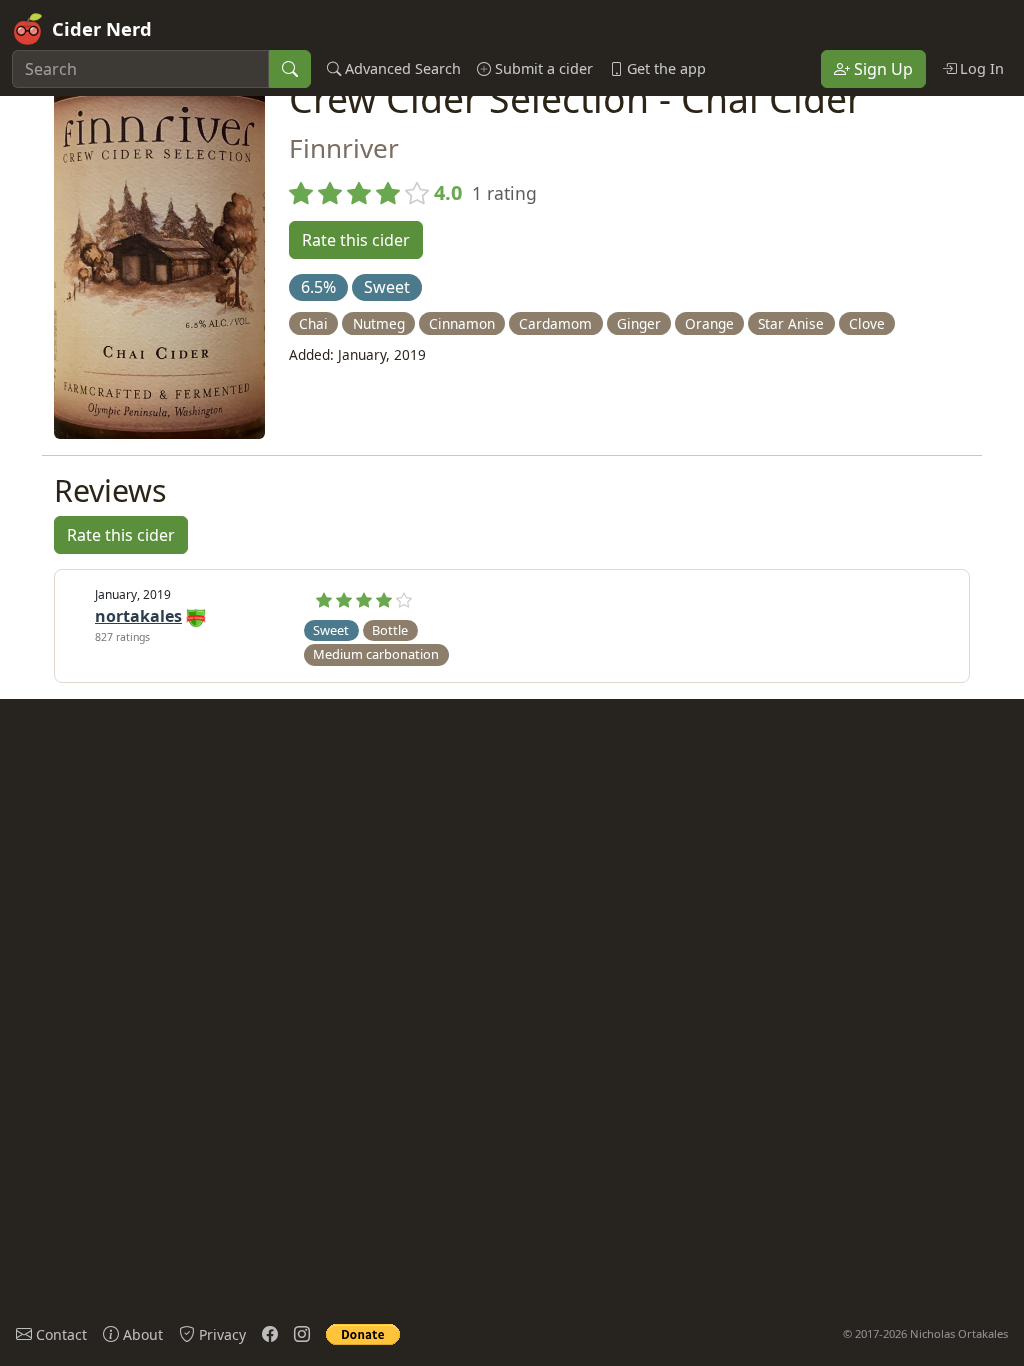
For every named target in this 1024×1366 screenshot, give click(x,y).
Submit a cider (542, 68)
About (141, 1334)
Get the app (664, 68)
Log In (980, 68)
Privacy (220, 1334)
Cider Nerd (102, 28)
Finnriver (344, 148)
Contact (59, 1334)
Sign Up (881, 69)
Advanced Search (401, 68)
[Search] (290, 69)
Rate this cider (356, 240)
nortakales (138, 616)
